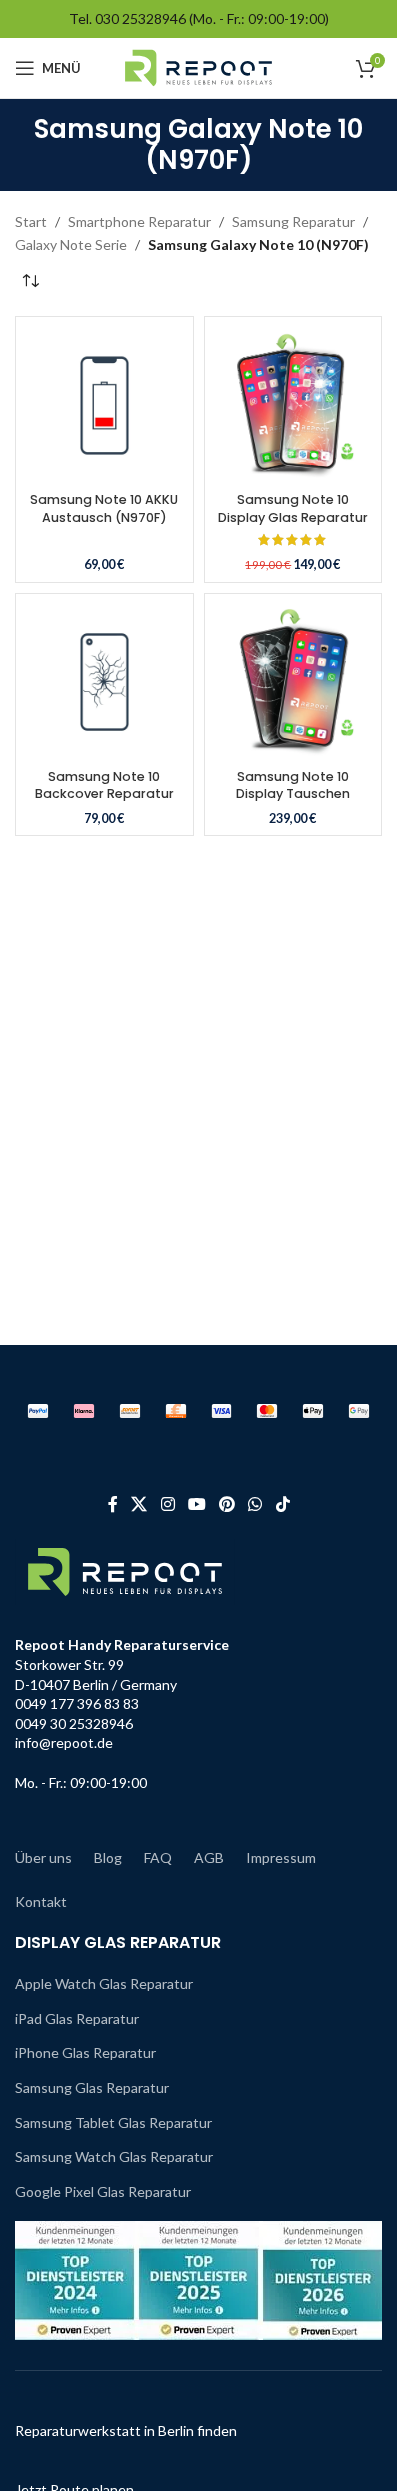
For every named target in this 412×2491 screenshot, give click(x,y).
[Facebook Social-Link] (113, 1504)
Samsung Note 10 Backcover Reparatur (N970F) (104, 794)
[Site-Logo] (198, 66)
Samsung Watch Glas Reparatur (114, 2156)
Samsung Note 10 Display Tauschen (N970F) (293, 794)
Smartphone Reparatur (139, 221)
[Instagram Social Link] (167, 1504)
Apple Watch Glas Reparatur (104, 1983)
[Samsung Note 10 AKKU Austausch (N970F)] (104, 405)
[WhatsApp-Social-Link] (255, 1504)
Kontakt (41, 1901)
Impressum (281, 1857)
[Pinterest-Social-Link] (227, 1504)
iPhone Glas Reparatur (85, 2052)
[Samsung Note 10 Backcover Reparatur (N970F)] (104, 682)
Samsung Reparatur (293, 221)
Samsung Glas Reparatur (92, 2087)
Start (31, 221)
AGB (209, 1857)
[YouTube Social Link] (196, 1504)
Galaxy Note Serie (71, 244)
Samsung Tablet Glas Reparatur (113, 2122)
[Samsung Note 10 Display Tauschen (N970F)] (293, 682)
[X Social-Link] (139, 1504)
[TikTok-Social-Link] (282, 1504)
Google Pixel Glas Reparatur (103, 2191)
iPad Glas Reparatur (77, 2018)
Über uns (43, 1857)
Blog (108, 1857)
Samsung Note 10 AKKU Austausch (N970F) (104, 508)
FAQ (158, 1857)
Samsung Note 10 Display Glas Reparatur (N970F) (293, 517)
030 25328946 (140, 18)
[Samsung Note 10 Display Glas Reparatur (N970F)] (293, 405)
